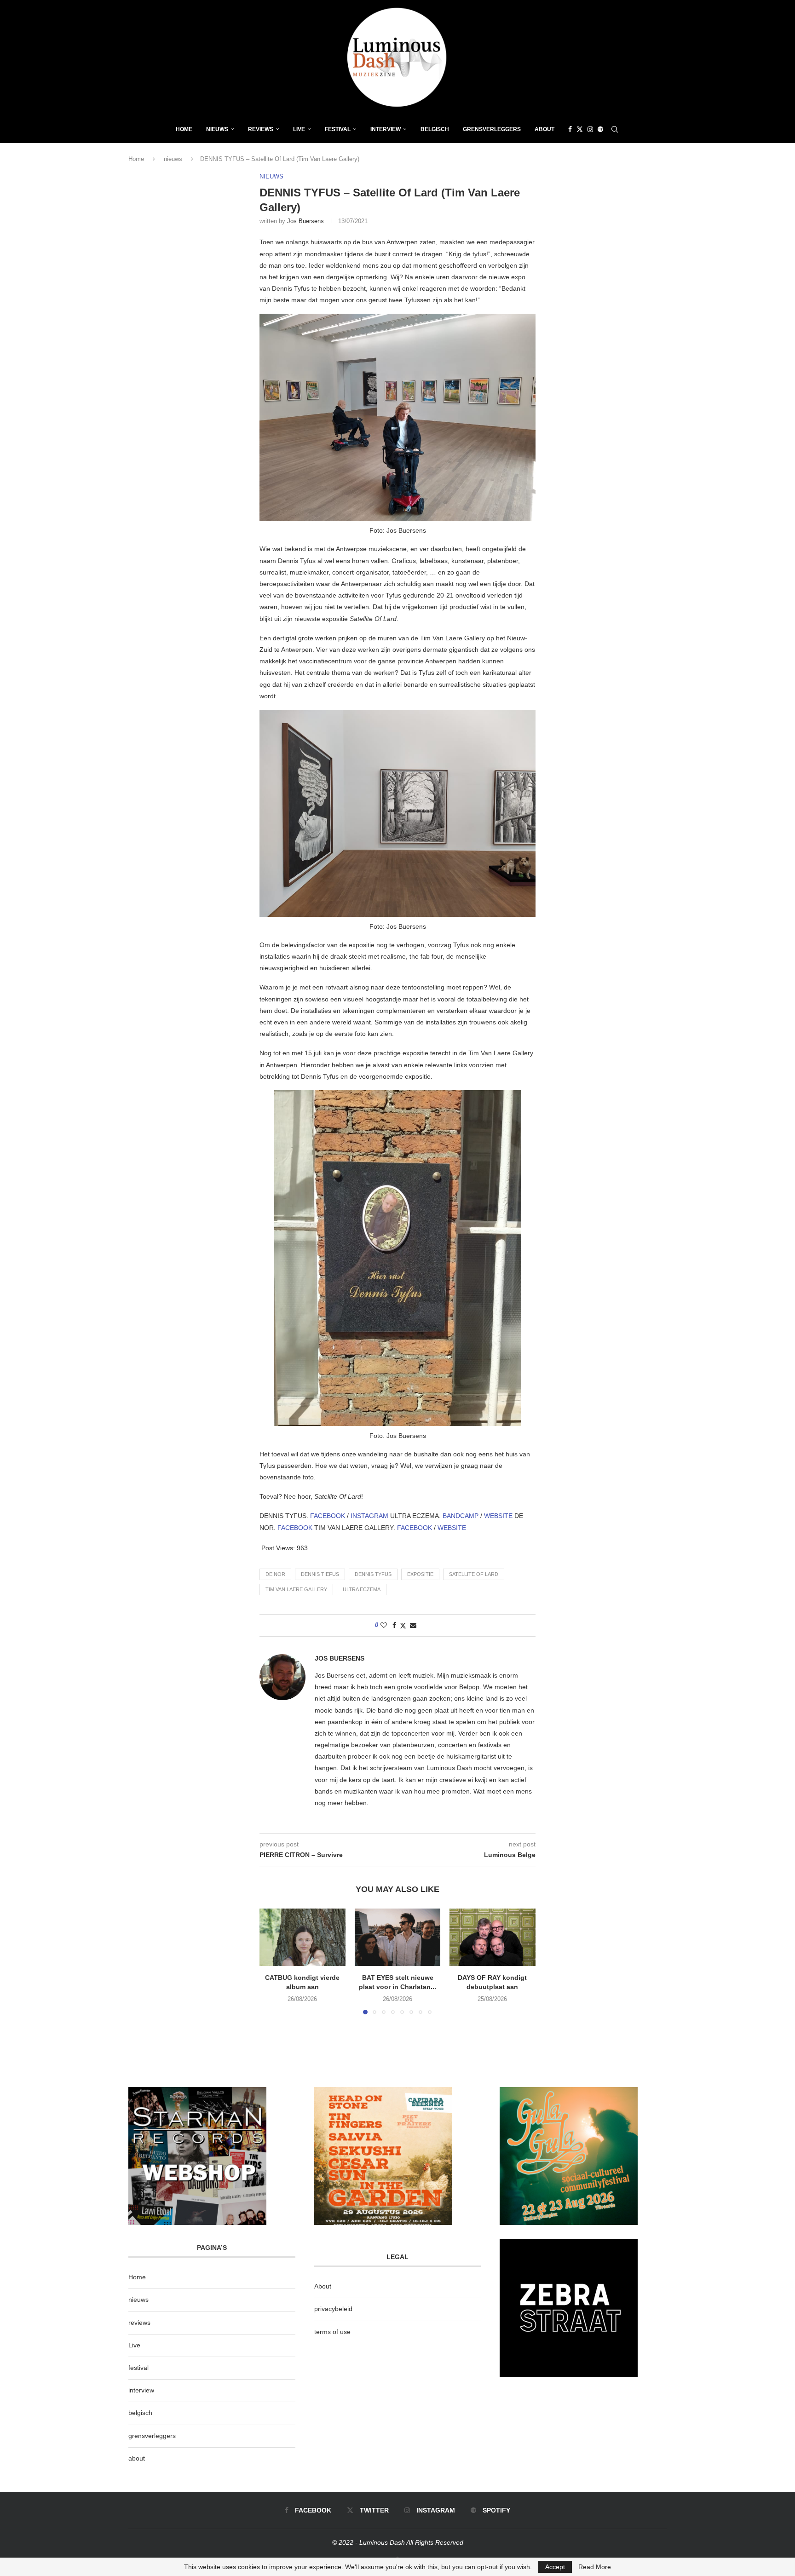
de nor (275, 1574)
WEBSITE (499, 1516)
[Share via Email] (413, 1625)
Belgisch (435, 129)
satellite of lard (474, 1574)
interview (141, 2390)
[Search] (615, 129)
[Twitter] (580, 129)
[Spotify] (600, 129)
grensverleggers (152, 2436)
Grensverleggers (492, 129)
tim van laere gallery (296, 1589)
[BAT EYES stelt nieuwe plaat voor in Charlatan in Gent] (398, 1937)
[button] (272, 1961)
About (544, 129)
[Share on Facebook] (394, 1625)
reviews (139, 2323)
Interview (386, 129)
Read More (595, 2567)
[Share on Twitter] (403, 1625)
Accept (555, 2567)
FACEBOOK (328, 1516)
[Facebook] (570, 129)
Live (299, 129)
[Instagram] (590, 129)
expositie (420, 1574)
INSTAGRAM (370, 1516)
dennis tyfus (373, 1574)
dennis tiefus (320, 1574)
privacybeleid (333, 2309)
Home (184, 129)
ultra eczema (362, 1589)
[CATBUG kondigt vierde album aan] (302, 1937)
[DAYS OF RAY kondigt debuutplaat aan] (493, 1937)
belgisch (140, 2413)
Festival (338, 129)
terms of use (332, 2332)
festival (138, 2368)
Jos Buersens (305, 221)
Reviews (261, 129)
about (137, 2458)
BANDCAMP (461, 1516)
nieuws (217, 129)
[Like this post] (384, 1625)
